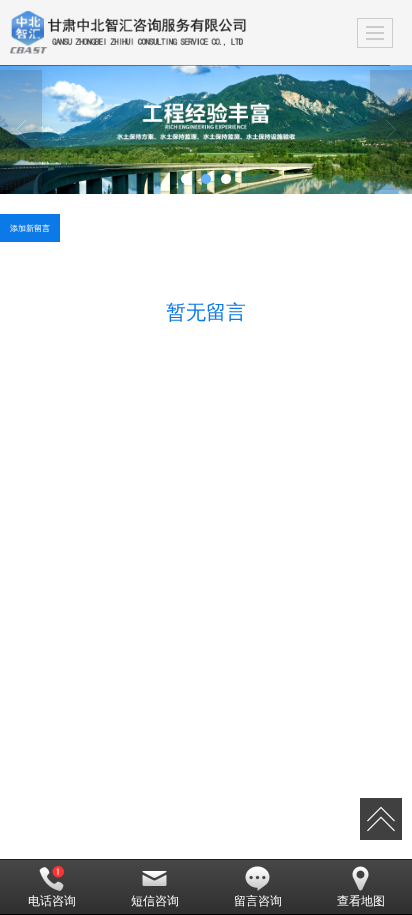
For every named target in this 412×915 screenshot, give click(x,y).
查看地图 (361, 901)
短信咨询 (155, 901)
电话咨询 (52, 901)
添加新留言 (30, 227)
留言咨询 (258, 901)
